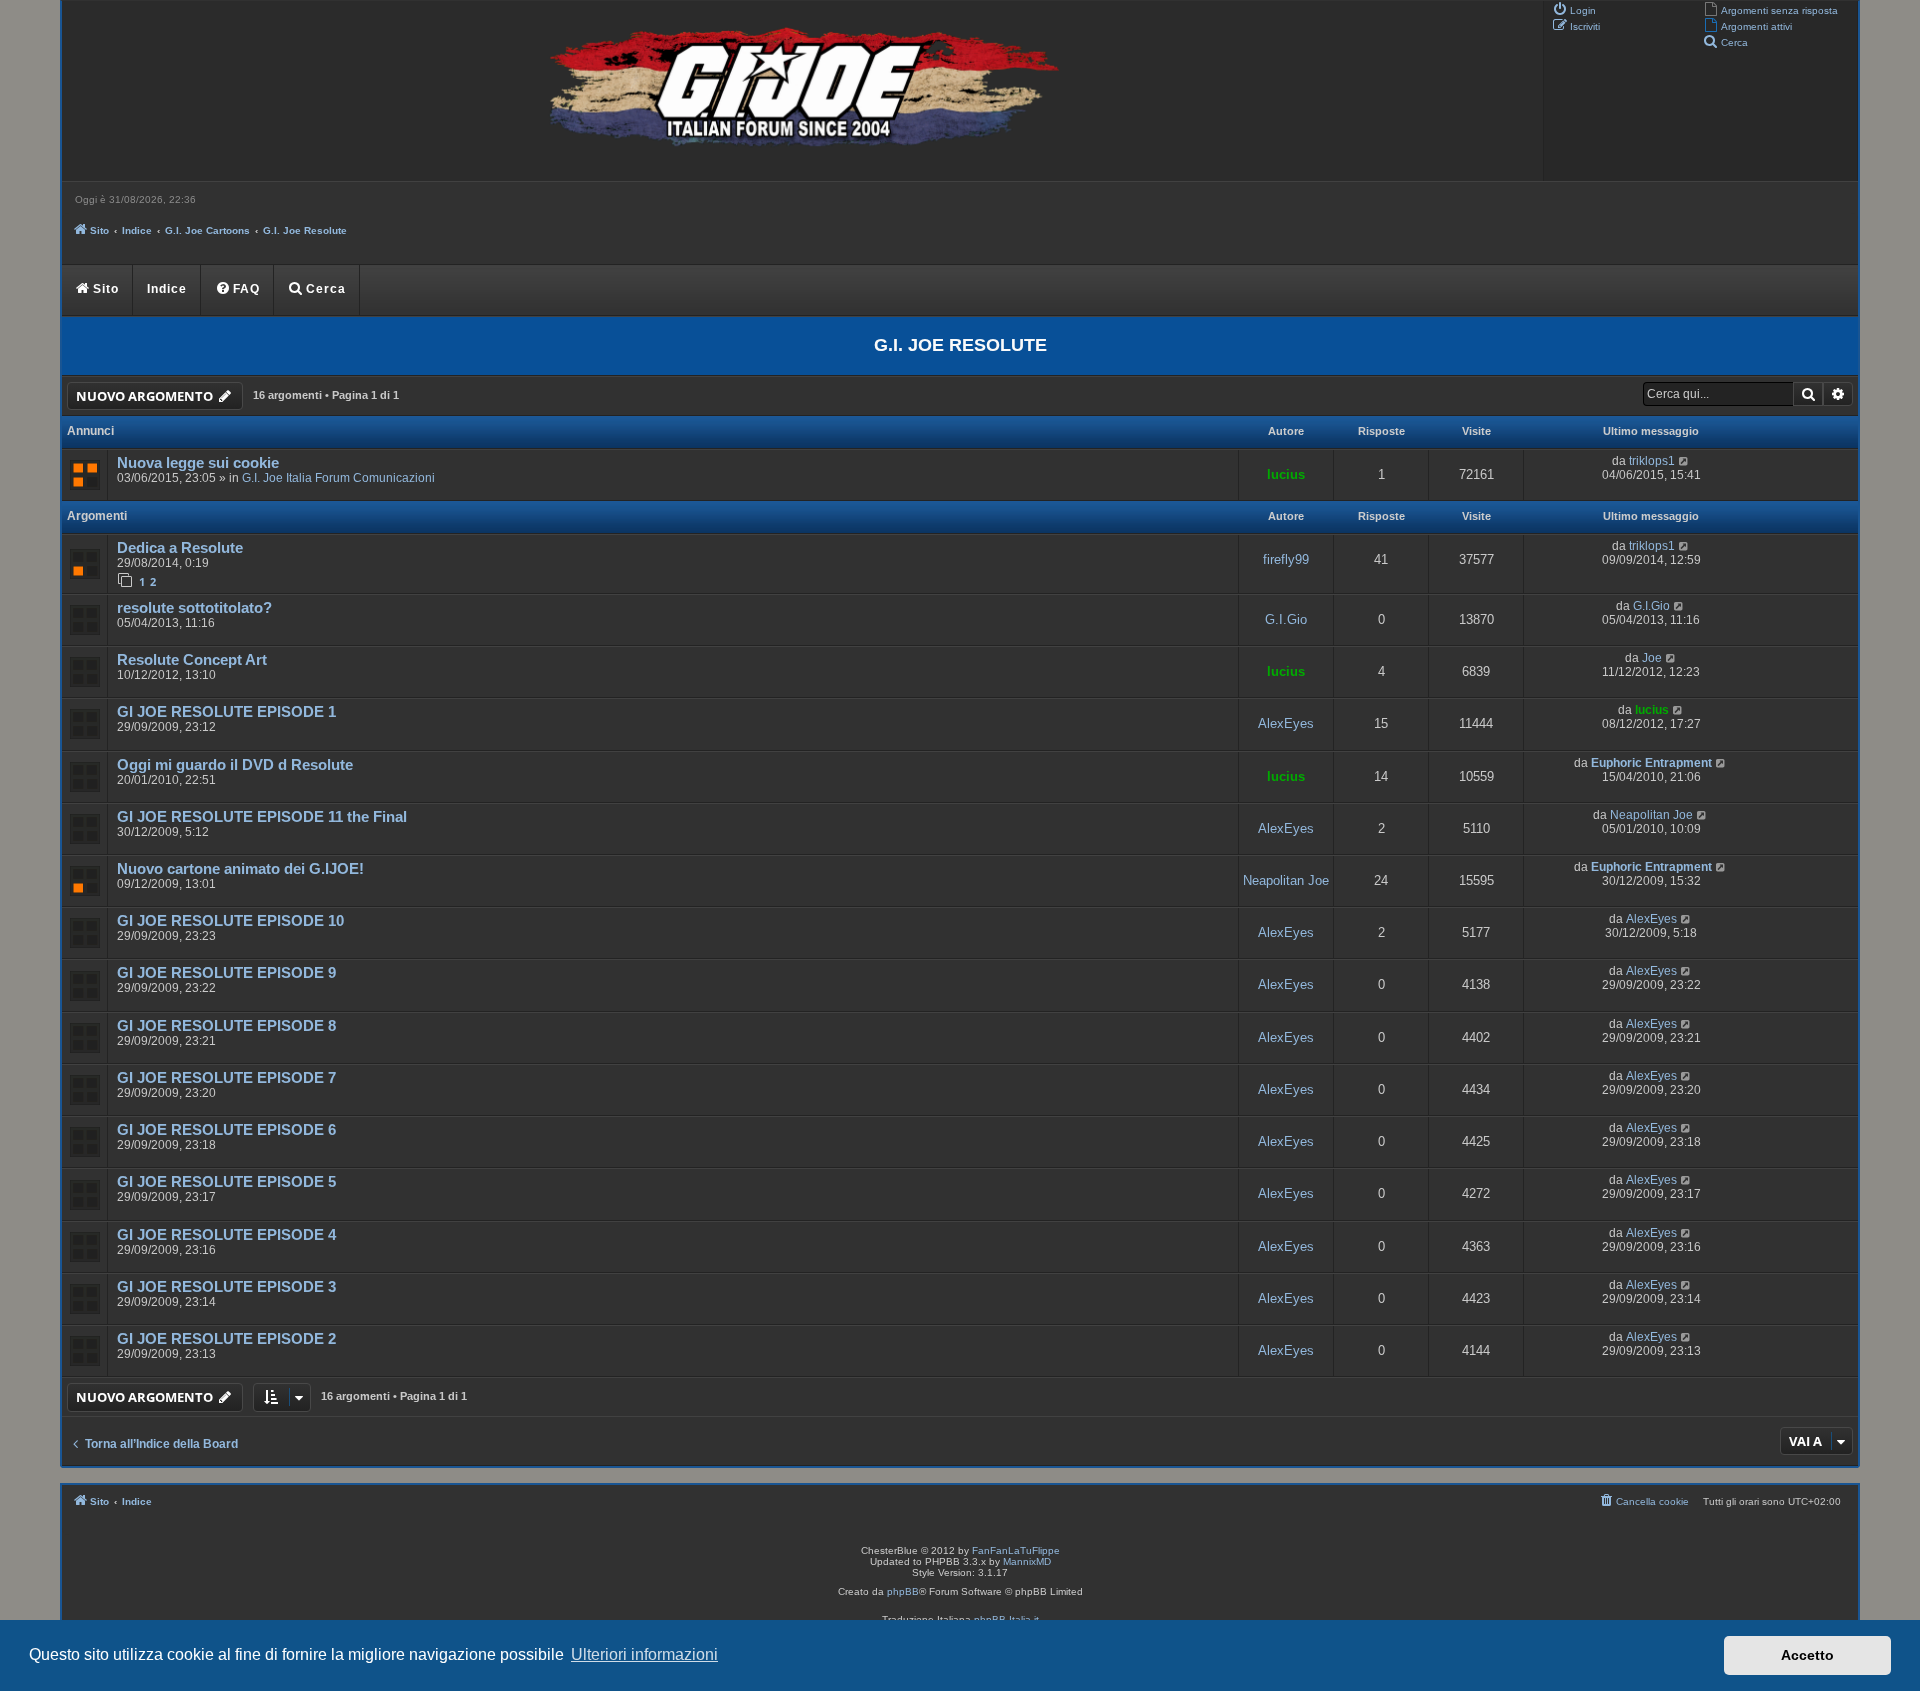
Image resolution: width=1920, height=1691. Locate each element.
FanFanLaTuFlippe (1016, 1550)
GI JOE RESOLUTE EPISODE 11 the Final (262, 817)
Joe (1652, 658)
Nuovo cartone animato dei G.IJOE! (240, 869)
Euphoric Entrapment (1651, 763)
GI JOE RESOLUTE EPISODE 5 (226, 1182)
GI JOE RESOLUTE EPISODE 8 (226, 1026)
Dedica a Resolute (180, 548)
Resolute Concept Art (192, 660)
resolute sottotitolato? (194, 608)
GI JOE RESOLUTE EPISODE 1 (226, 712)
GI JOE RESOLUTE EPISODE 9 (226, 973)
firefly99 (1286, 559)
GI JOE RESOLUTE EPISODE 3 (226, 1287)
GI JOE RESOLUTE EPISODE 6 (226, 1130)
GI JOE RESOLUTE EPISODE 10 (230, 921)
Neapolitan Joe (1651, 815)
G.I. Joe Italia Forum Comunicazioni (338, 478)
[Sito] (800, 91)
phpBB (903, 1591)
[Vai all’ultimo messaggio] (1684, 461)
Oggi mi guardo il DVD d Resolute (235, 765)
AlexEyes (1286, 723)
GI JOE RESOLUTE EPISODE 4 (226, 1235)
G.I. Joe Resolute (960, 345)
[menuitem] (1770, 9)
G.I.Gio (1286, 619)
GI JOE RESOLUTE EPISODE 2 (226, 1339)
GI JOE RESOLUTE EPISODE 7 (226, 1078)
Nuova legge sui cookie (198, 463)
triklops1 (1652, 461)
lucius (1286, 474)
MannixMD (1027, 1561)
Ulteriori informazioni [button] (644, 1654)
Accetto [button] (1807, 1655)
